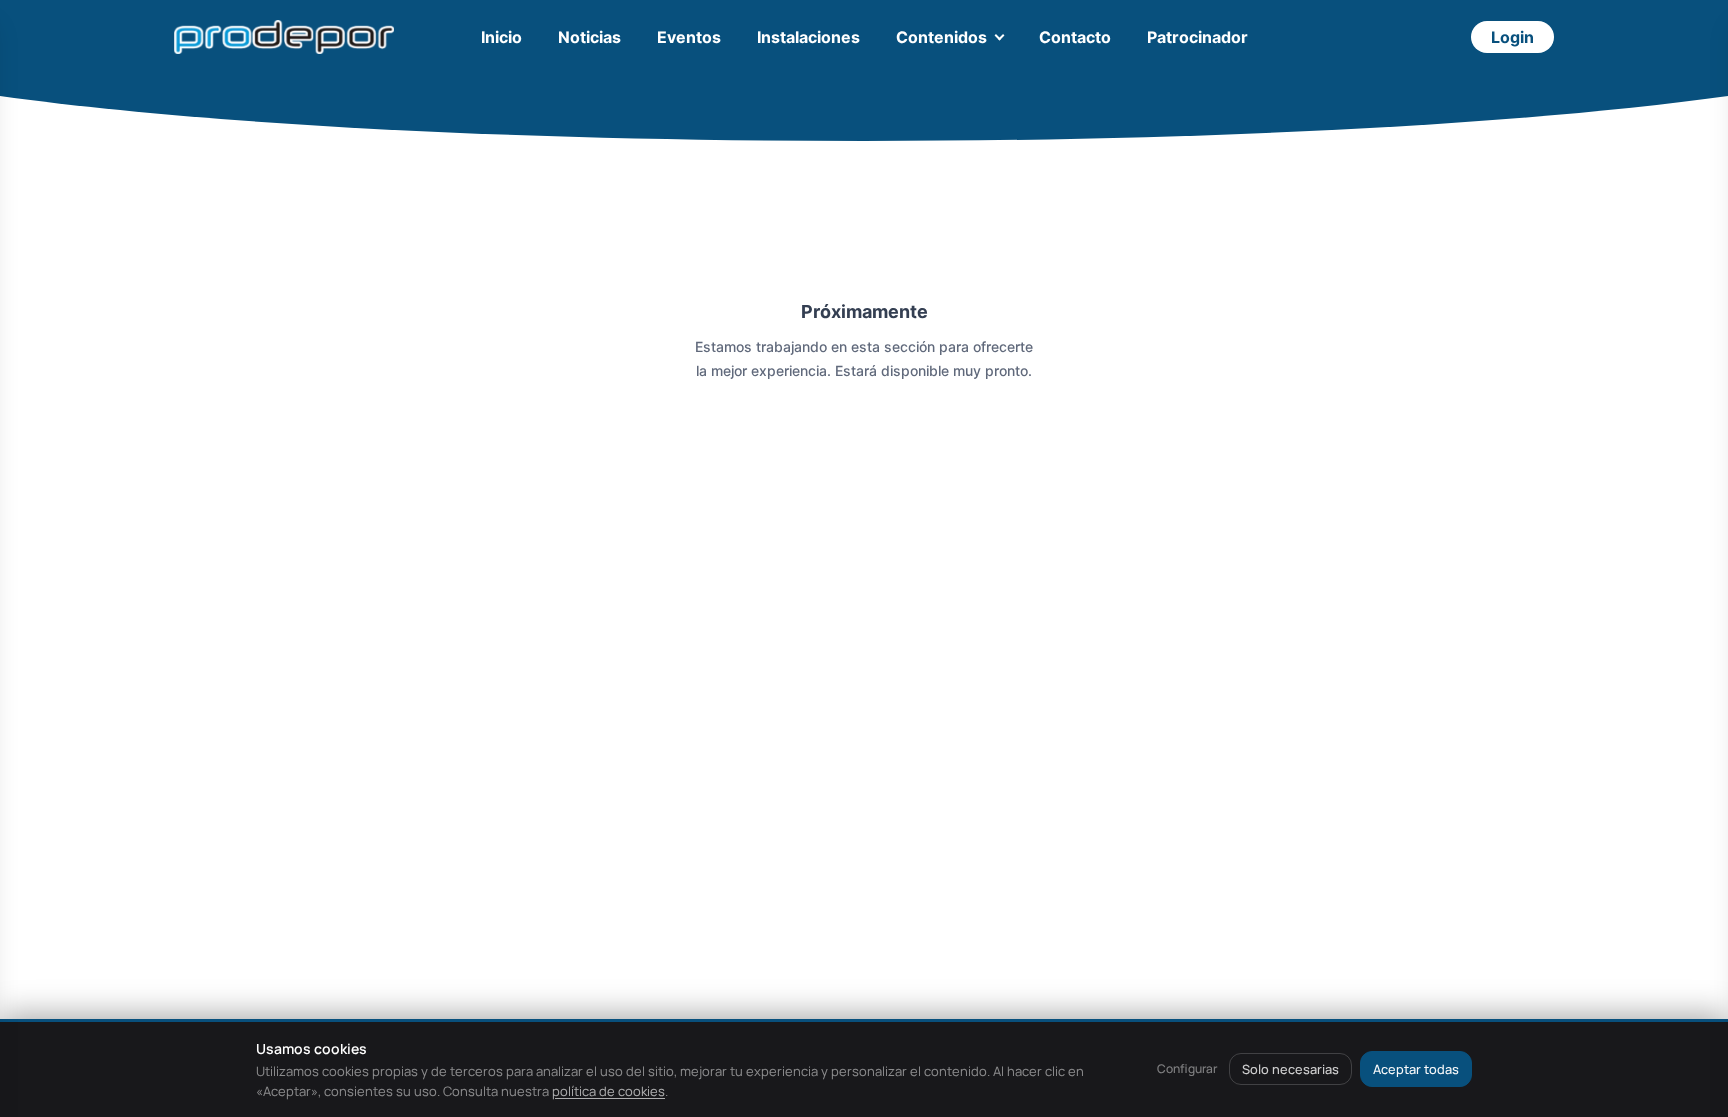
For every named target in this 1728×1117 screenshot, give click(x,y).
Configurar (1187, 1068)
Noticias (589, 37)
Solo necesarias (1290, 1069)
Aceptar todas (1416, 1069)
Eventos (689, 37)
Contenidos (941, 37)
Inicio (501, 37)
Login (1512, 37)
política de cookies (608, 1091)
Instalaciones (808, 37)
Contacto (1075, 37)
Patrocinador (1197, 37)
